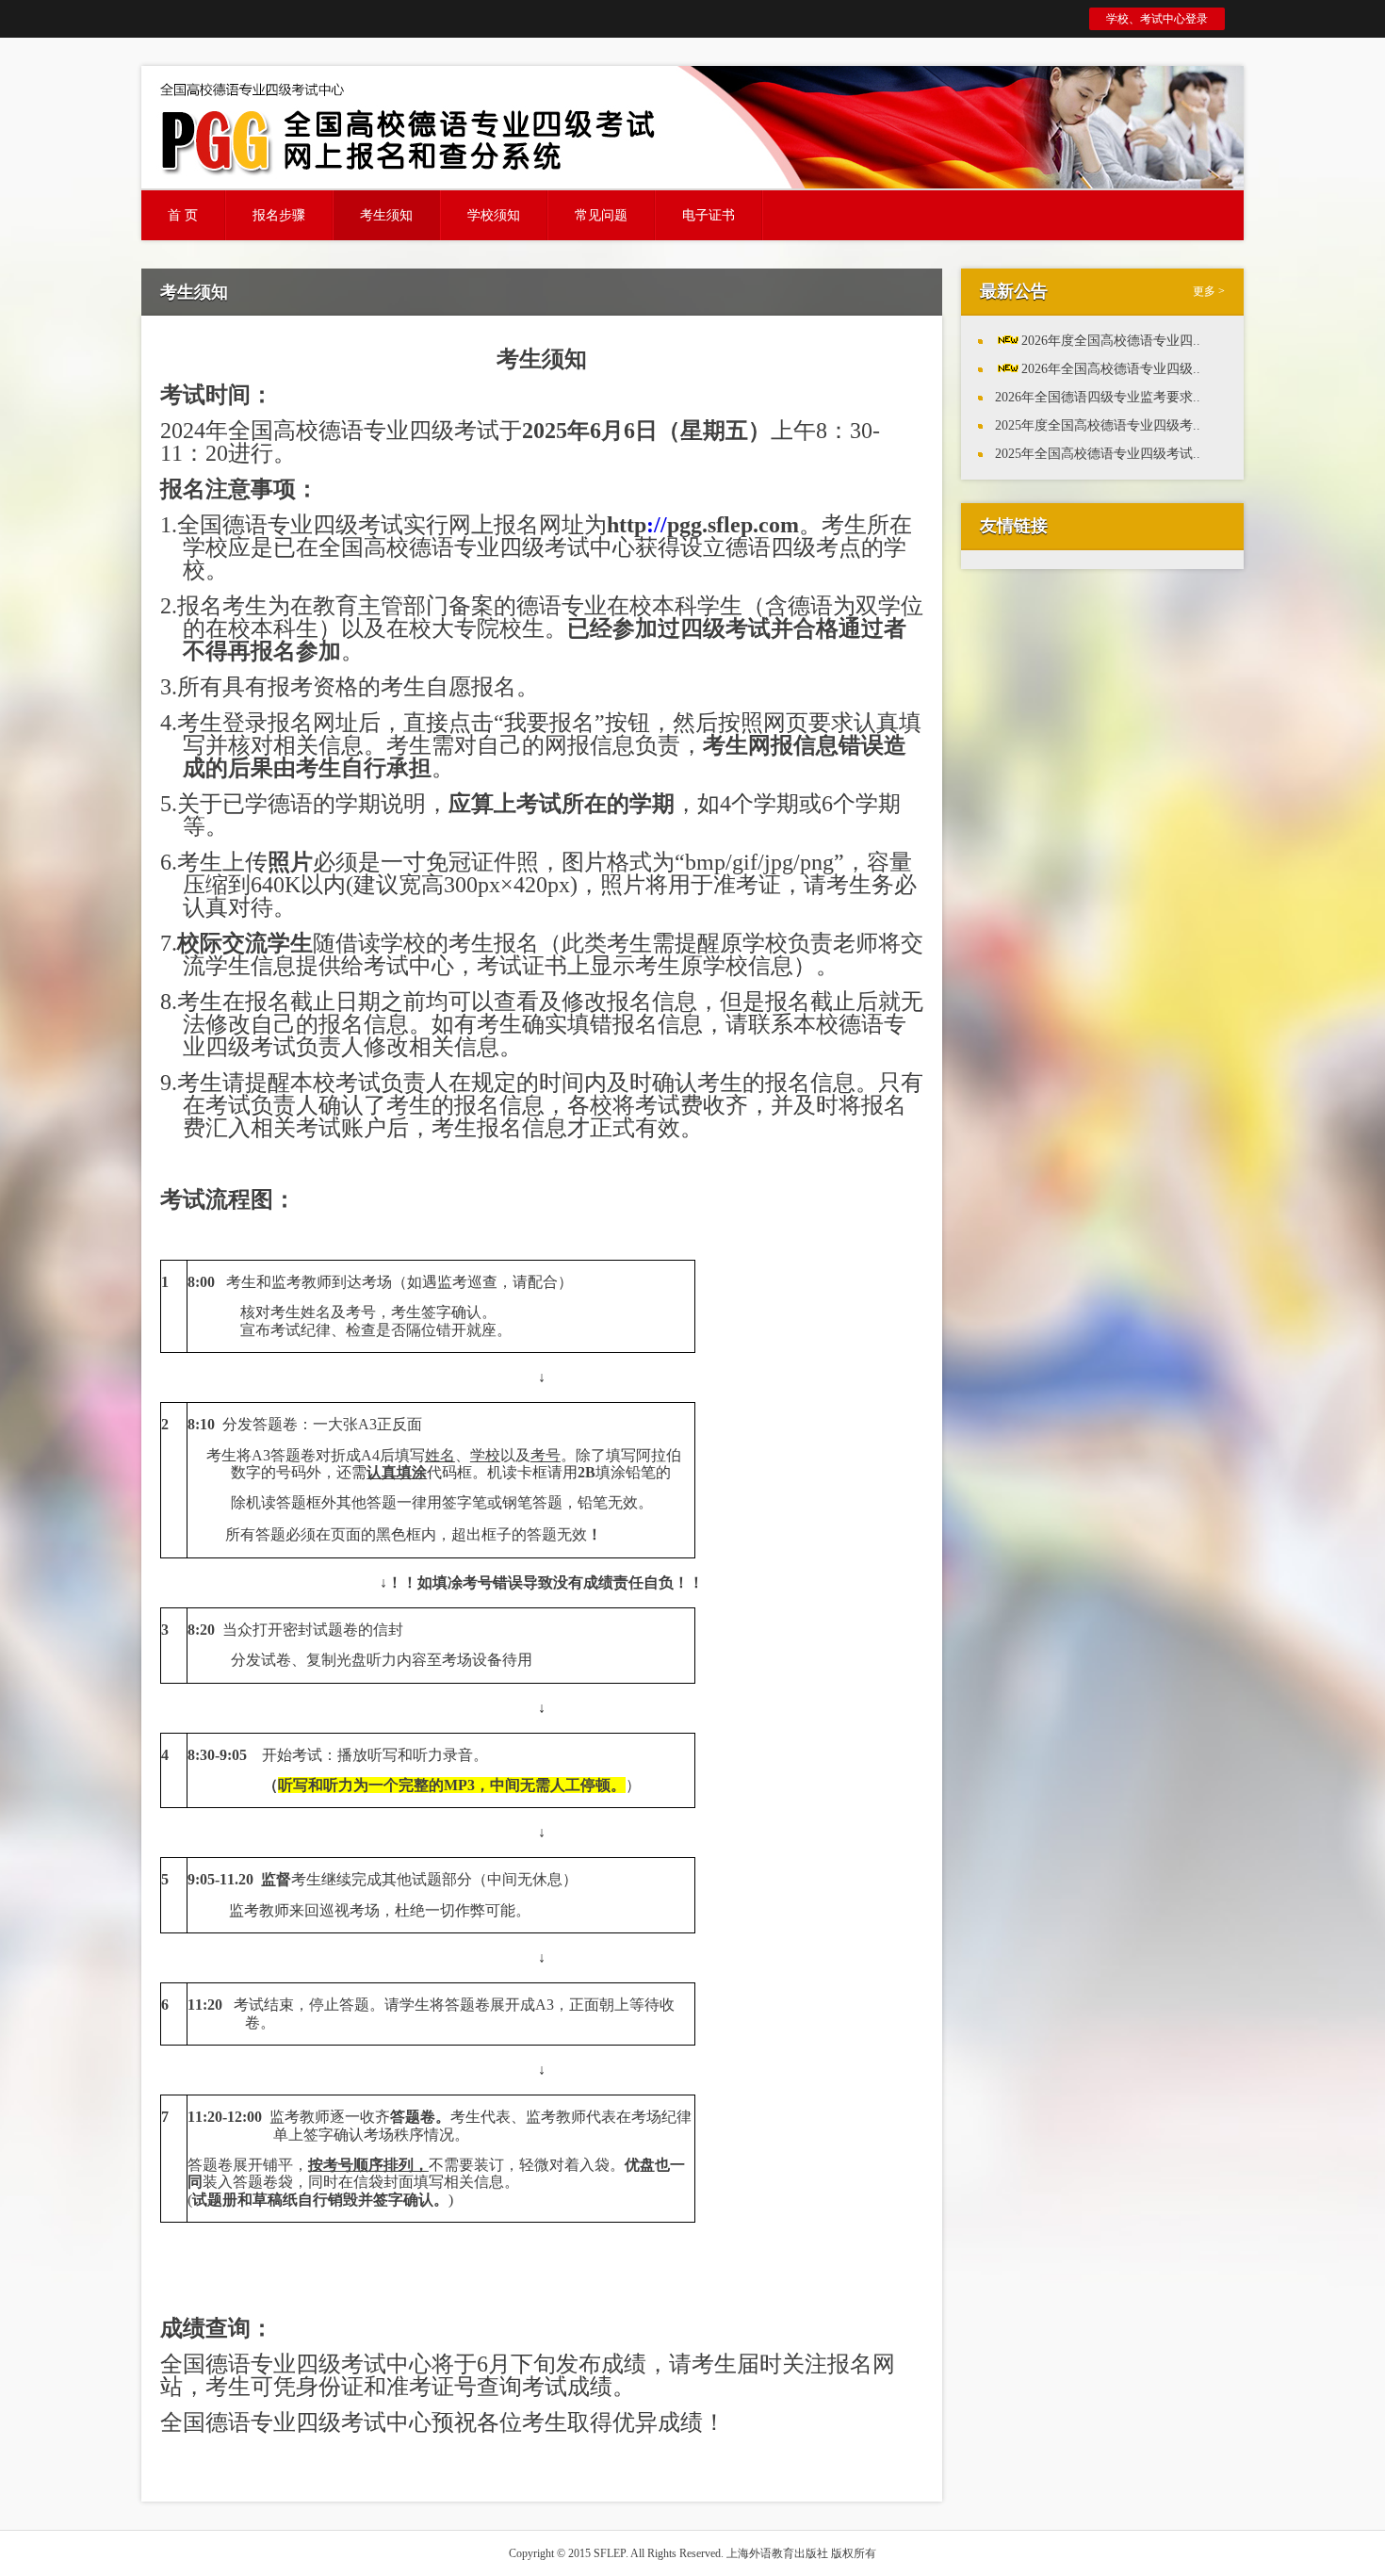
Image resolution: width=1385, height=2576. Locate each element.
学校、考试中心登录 (1157, 19)
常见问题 (601, 215)
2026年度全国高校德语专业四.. (1111, 341)
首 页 (183, 215)
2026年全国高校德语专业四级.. (1111, 369)
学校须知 (494, 215)
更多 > (1209, 291)
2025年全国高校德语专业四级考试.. (1098, 454)
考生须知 (386, 215)
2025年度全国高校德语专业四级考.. (1098, 425)
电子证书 (709, 215)
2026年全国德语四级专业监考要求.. (1098, 397)
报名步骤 (279, 215)
